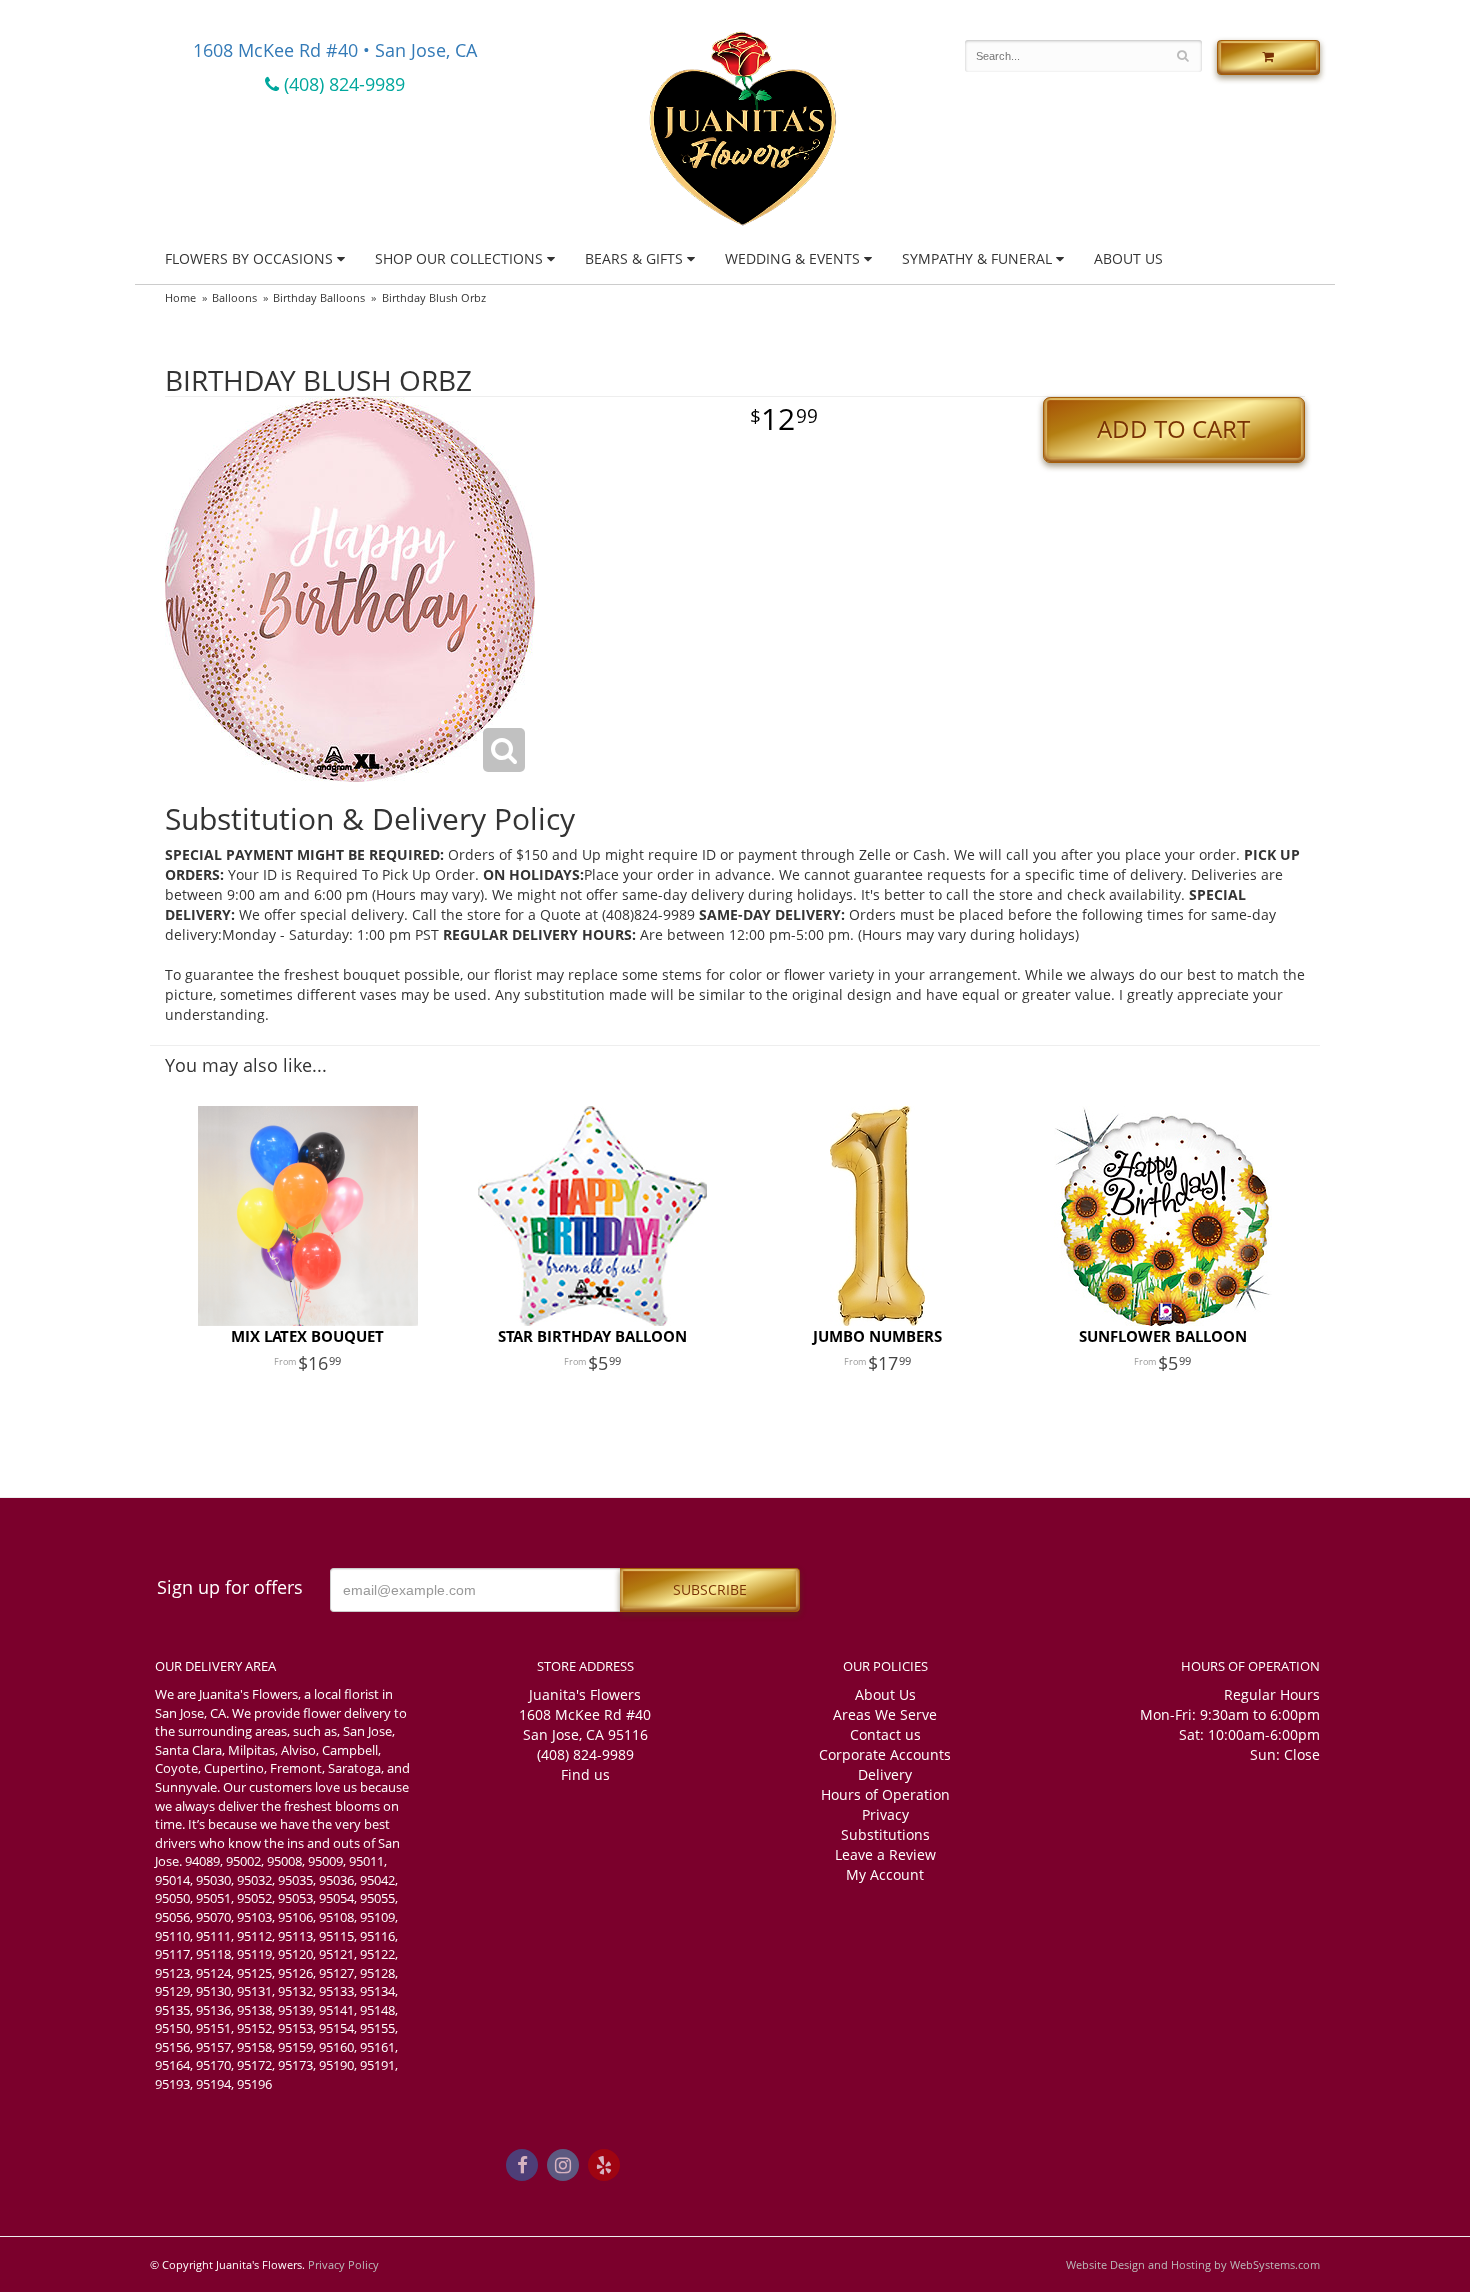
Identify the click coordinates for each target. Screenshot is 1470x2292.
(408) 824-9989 (342, 84)
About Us (1128, 258)
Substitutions (885, 1834)
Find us (585, 1774)
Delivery (885, 1774)
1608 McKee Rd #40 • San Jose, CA (335, 50)
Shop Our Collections (459, 258)
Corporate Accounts (885, 1754)
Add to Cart (1173, 429)
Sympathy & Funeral (977, 258)
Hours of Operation (885, 1794)
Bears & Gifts (634, 258)
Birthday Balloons (319, 297)
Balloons (234, 297)
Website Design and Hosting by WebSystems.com (1193, 2264)
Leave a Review (885, 1854)
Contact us (885, 1734)
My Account (885, 1874)
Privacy (885, 1814)
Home (180, 297)
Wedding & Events (792, 258)
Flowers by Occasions (249, 258)
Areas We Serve (885, 1714)
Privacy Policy (343, 2264)
